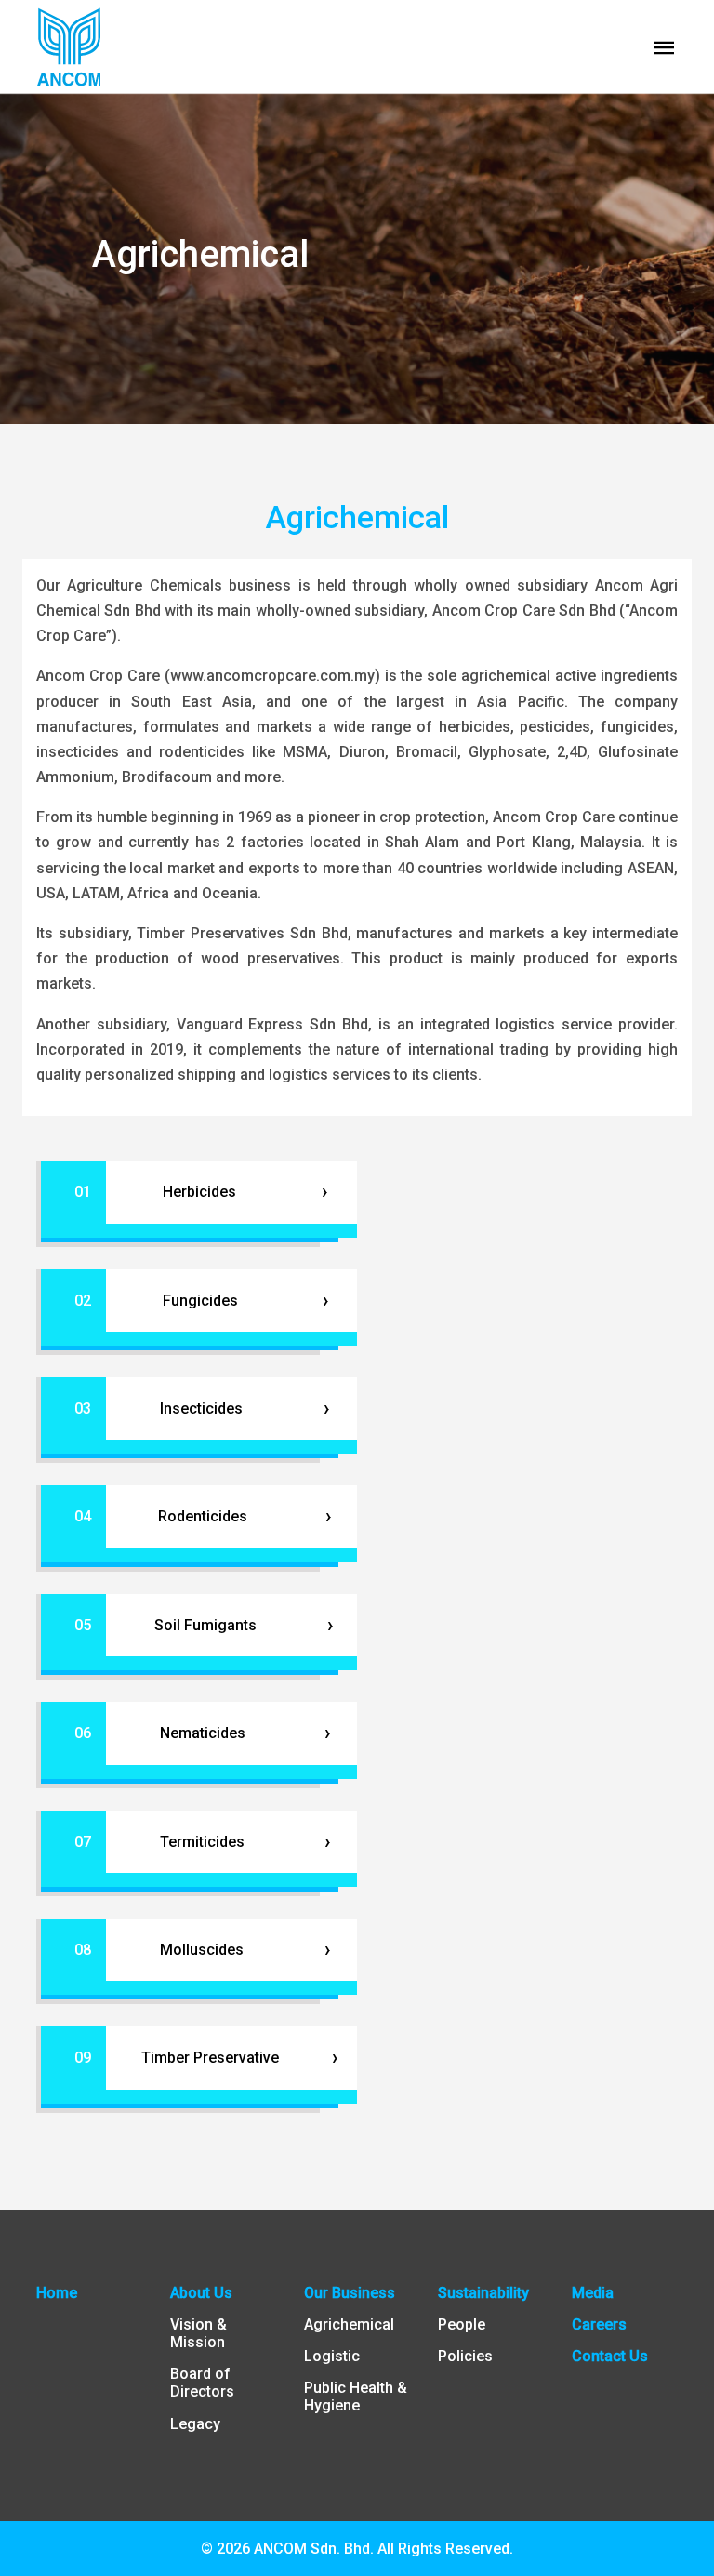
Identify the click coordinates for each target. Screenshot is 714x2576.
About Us (201, 2293)
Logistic (332, 2356)
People (462, 2324)
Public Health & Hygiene (356, 2397)
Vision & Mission (198, 2333)
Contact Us (610, 2356)
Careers (599, 2324)
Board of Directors (202, 2383)
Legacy (195, 2424)
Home (57, 2293)
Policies (465, 2356)
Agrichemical (349, 2324)
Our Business (350, 2293)
